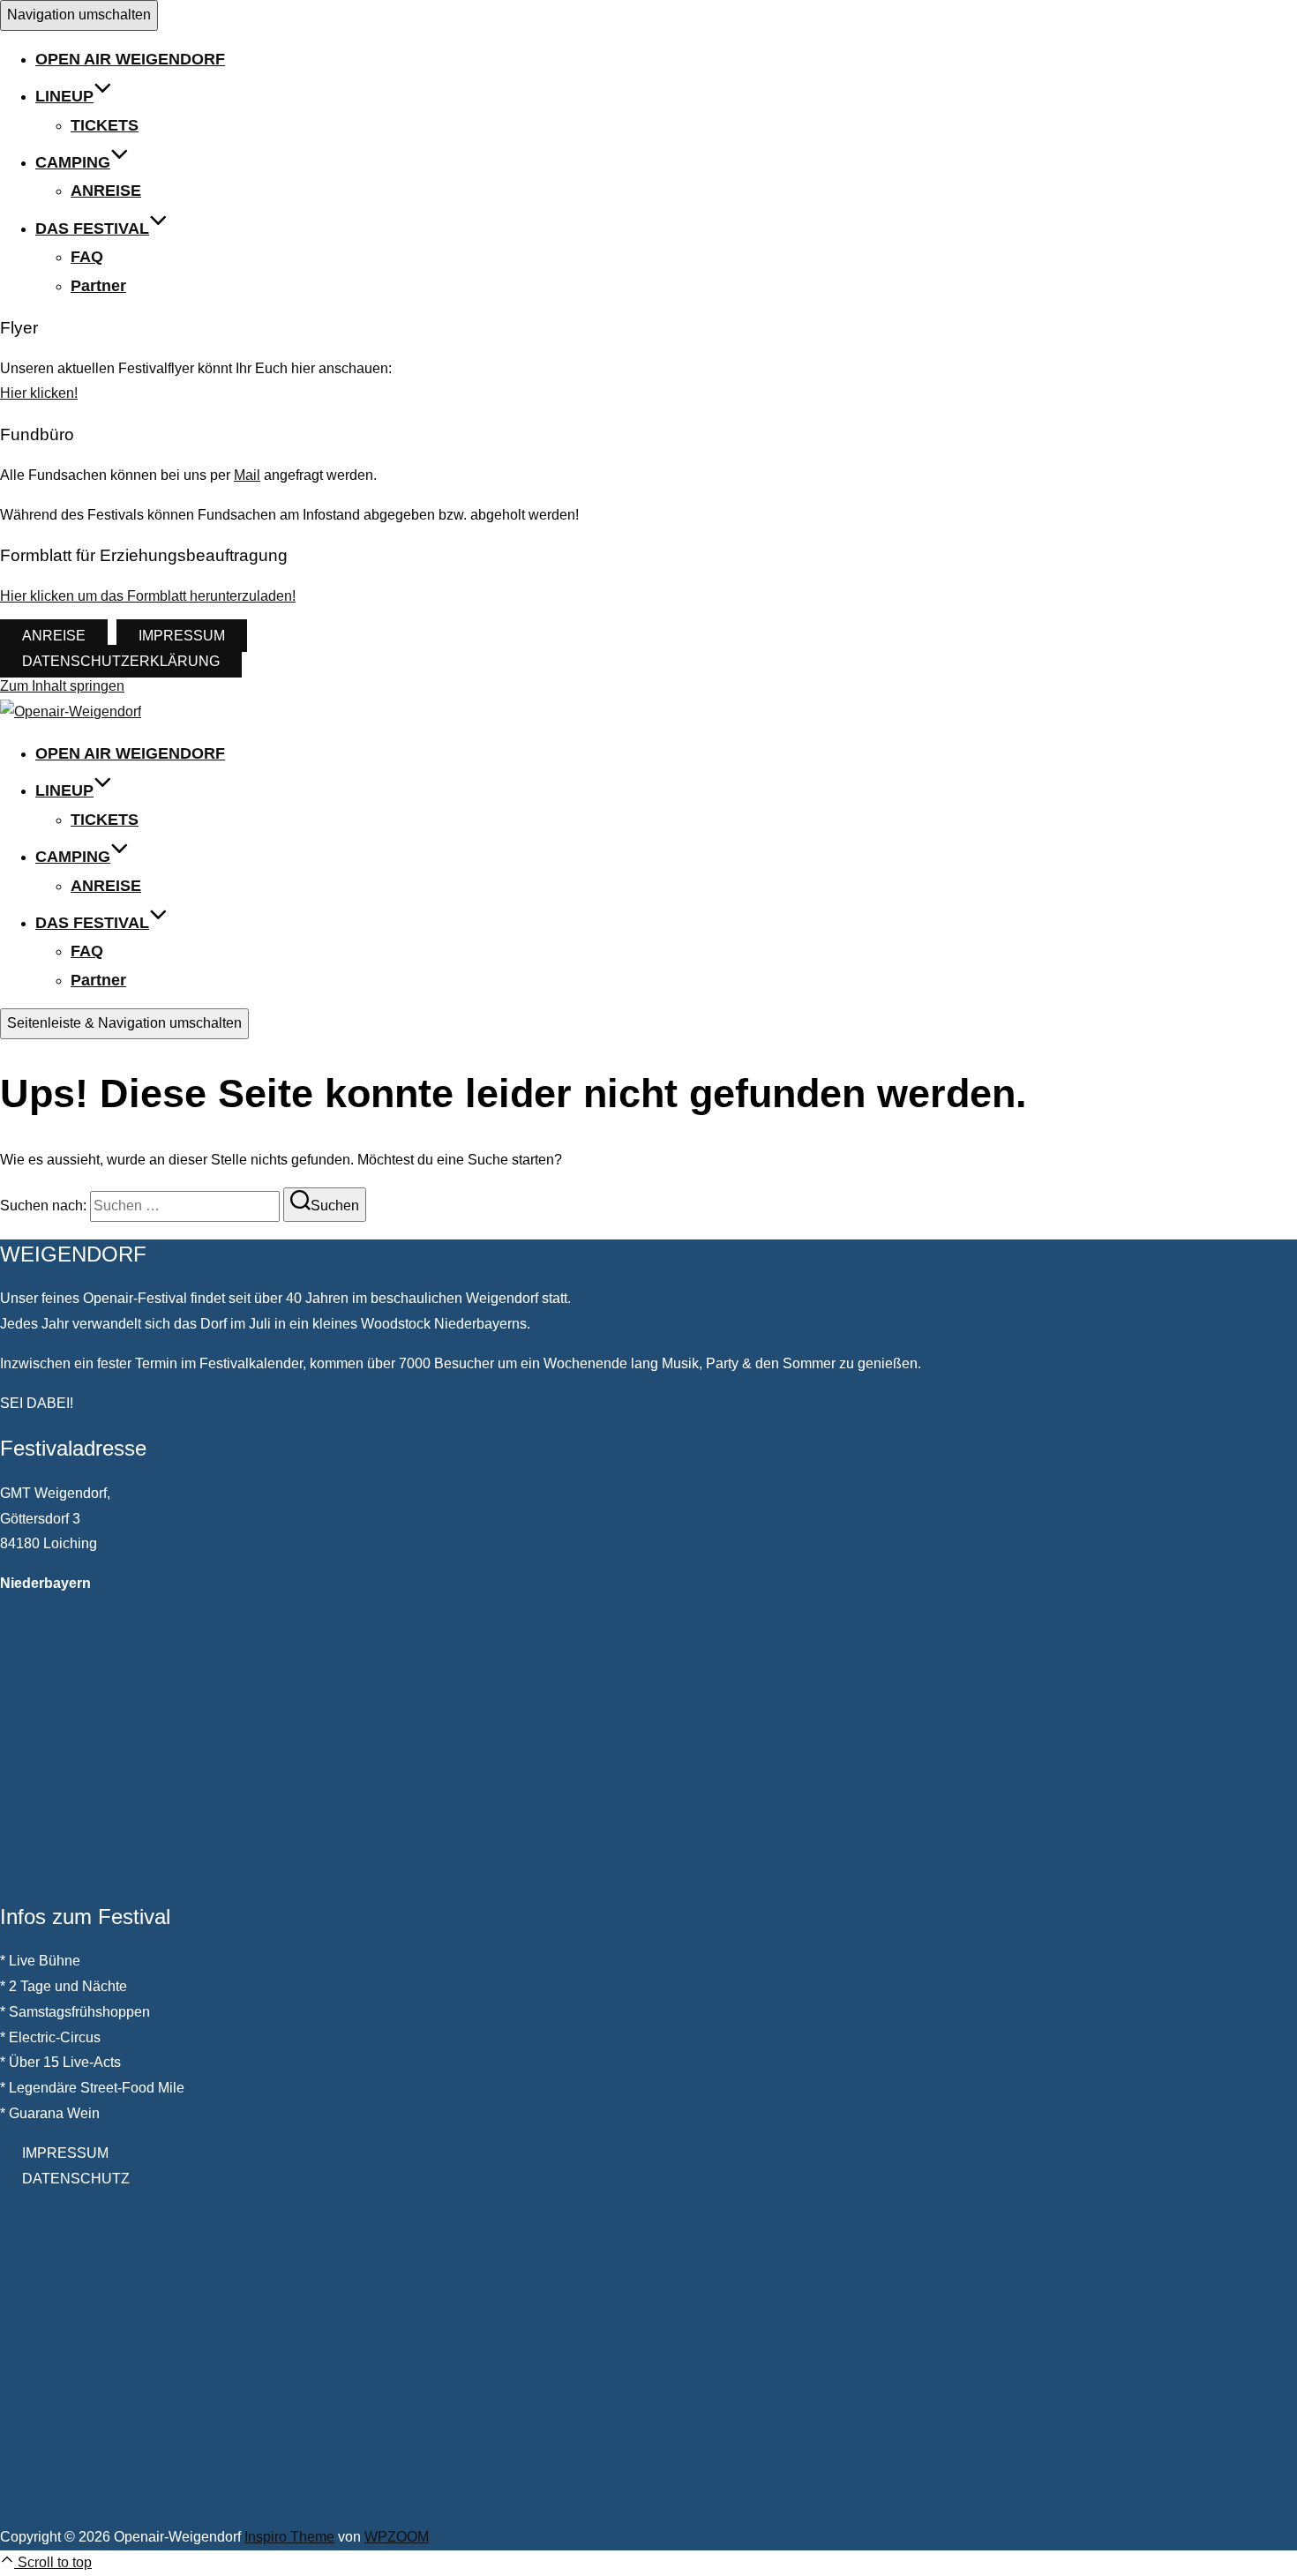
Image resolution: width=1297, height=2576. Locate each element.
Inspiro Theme (289, 2537)
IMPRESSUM (182, 636)
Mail (247, 475)
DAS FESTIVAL (92, 228)
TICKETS (105, 125)
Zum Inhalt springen (62, 686)
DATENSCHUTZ (76, 2179)
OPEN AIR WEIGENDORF (130, 59)
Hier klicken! (39, 393)
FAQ (87, 257)
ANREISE (106, 191)
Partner (98, 286)
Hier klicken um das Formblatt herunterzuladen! (148, 596)
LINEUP (64, 96)
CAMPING (73, 162)
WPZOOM (397, 2537)
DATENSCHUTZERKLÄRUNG (121, 661)
